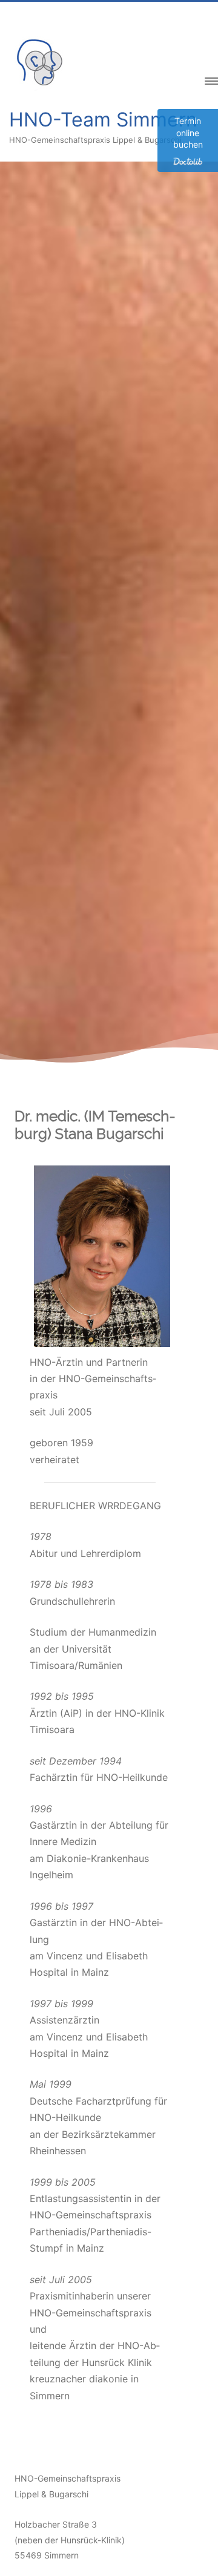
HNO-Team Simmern (103, 120)
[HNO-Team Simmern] (39, 88)
